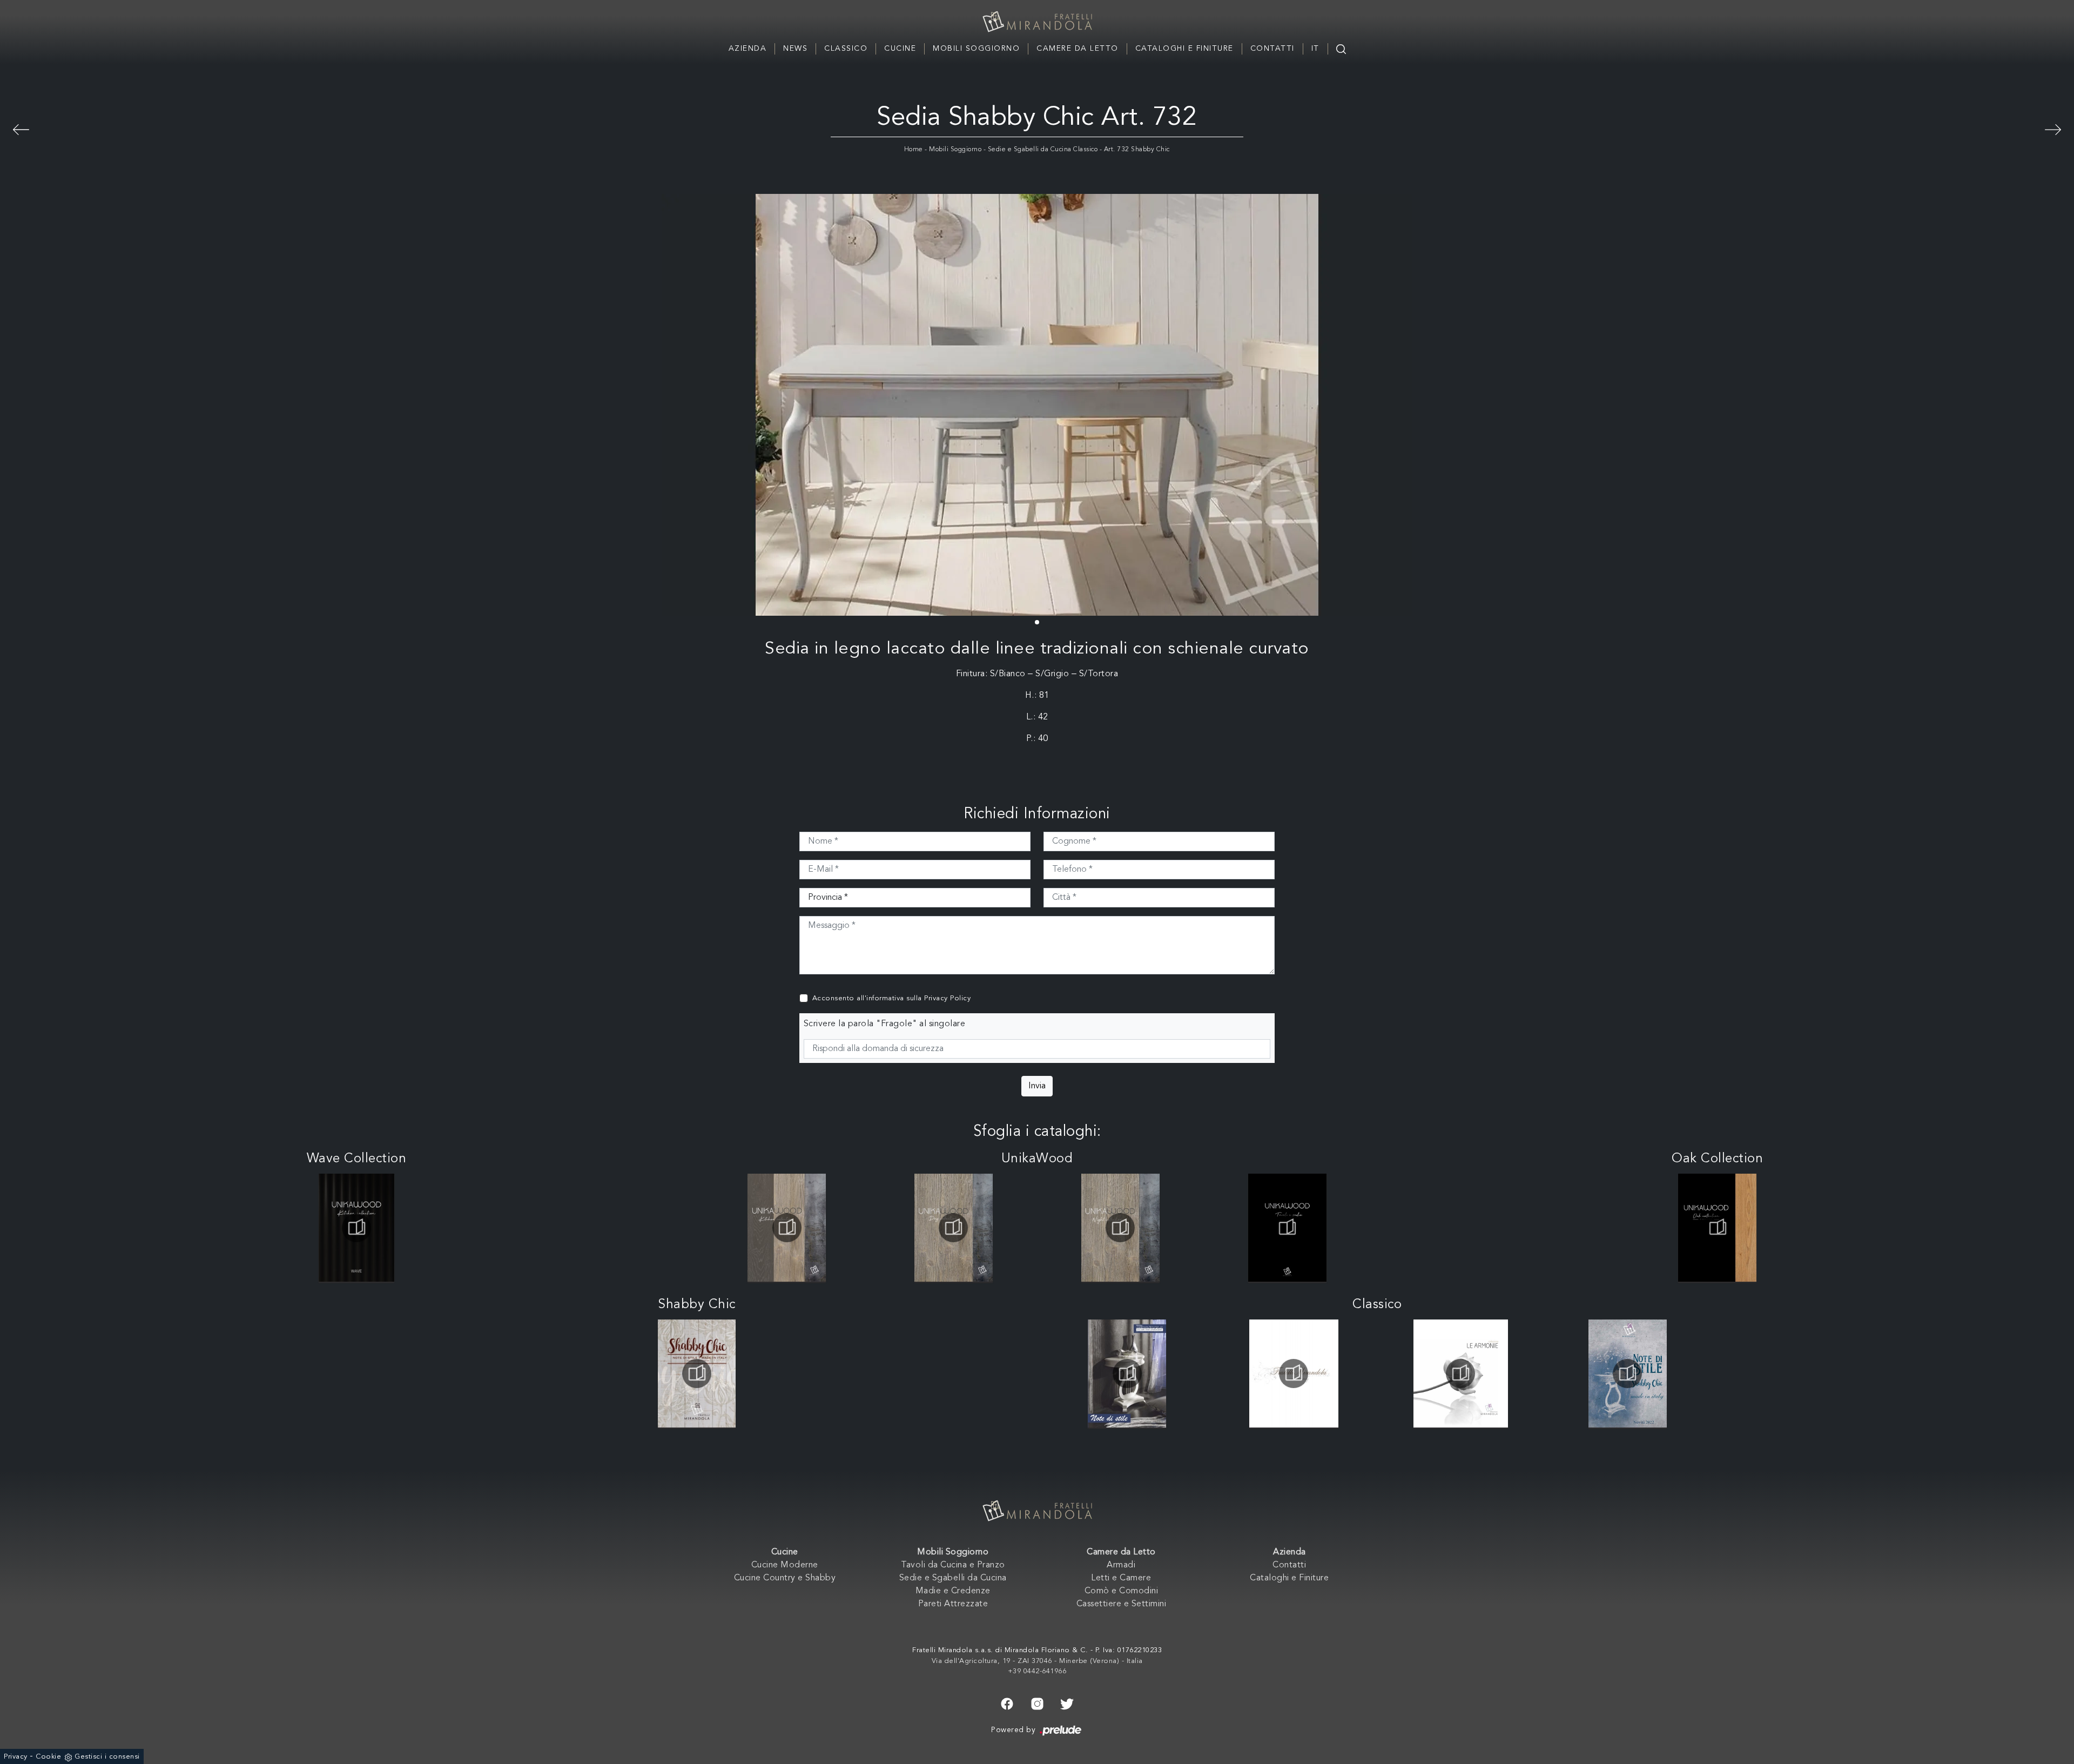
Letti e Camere (1121, 1578)
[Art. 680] (2053, 128)
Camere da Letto (1078, 49)
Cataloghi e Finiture (1184, 49)
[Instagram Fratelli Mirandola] (1037, 1703)
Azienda (748, 49)
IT (1315, 49)
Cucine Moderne (785, 1565)
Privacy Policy (947, 998)
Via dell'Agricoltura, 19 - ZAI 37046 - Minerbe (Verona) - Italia (1037, 1661)
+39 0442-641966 (1037, 1671)
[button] (1037, 622)
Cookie (48, 1757)
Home (914, 150)
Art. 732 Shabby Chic (1137, 150)
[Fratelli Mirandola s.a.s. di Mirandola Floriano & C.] (1037, 22)
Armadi (1121, 1565)
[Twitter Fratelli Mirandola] (1067, 1703)
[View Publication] (356, 1228)
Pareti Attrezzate (953, 1604)
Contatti (1272, 49)
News (795, 49)
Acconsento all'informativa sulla (892, 998)
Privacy (16, 1757)
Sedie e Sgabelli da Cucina (953, 1578)
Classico (846, 49)
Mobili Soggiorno (976, 49)
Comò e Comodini (1122, 1591)
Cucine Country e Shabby (785, 1578)
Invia (1037, 1086)
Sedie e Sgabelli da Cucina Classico (1043, 150)
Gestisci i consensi (107, 1757)
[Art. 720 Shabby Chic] (21, 128)
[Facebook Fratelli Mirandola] (1007, 1703)
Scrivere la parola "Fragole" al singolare (885, 1024)
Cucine (900, 49)
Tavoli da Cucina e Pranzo (953, 1565)
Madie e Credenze (953, 1591)
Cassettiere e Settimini (1122, 1604)
